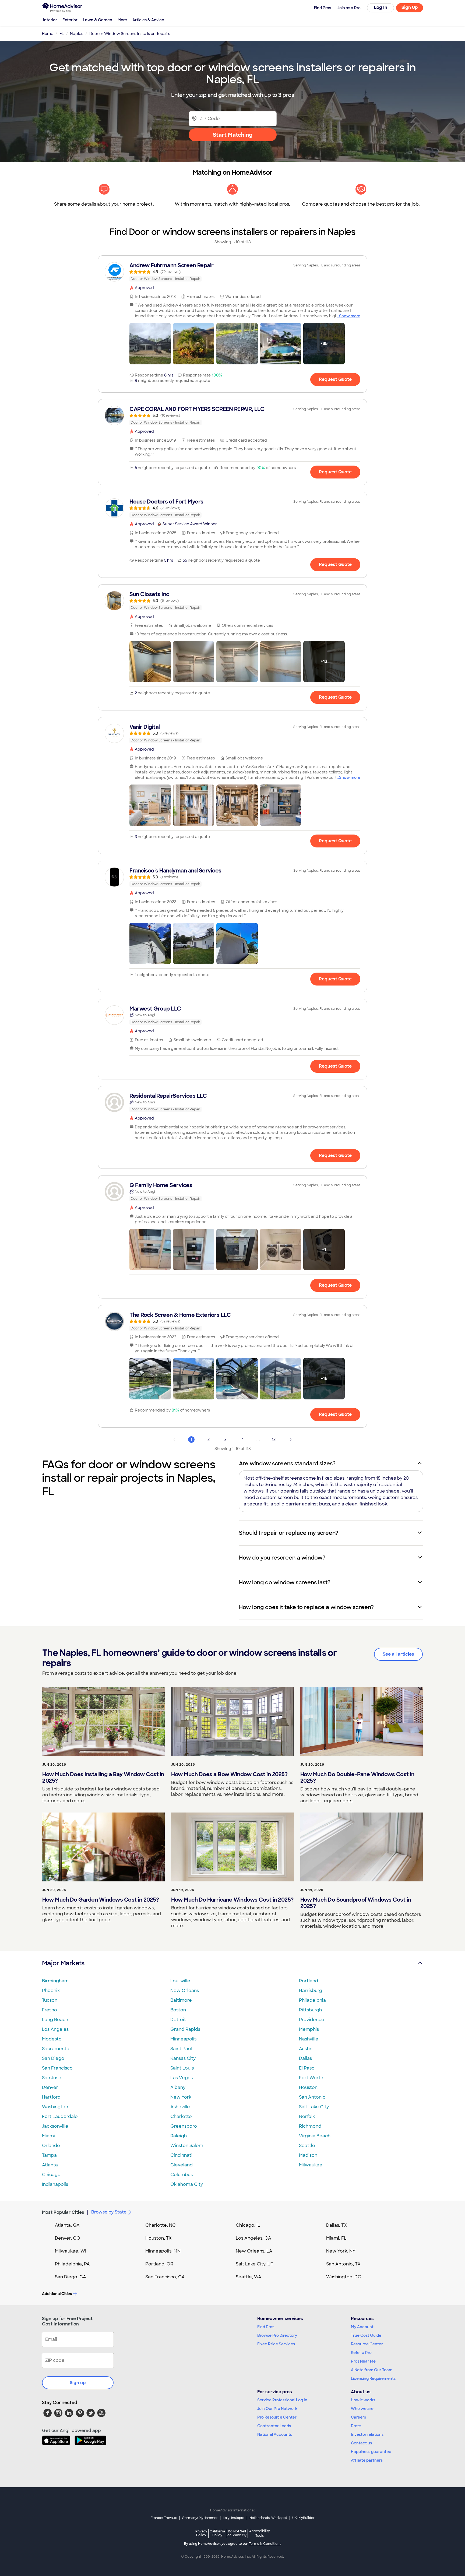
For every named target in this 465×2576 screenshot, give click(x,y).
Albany (178, 2087)
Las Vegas (182, 2078)
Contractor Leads (274, 2426)
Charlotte (181, 2116)
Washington (55, 2107)
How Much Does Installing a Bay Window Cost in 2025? (103, 1778)
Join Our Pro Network (277, 2409)
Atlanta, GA (67, 2225)
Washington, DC (344, 2277)
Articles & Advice (148, 20)
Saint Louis (182, 2068)
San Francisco (57, 2068)
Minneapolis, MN (163, 2251)
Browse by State (109, 2212)
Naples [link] (77, 34)
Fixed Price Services (276, 2344)
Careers (358, 2417)
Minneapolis (183, 2039)
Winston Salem (187, 2146)
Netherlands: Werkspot (268, 2518)
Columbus (182, 2175)
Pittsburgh (310, 2010)
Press (356, 2426)
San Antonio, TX (343, 2264)
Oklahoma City (187, 2184)
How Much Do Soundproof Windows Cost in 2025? (356, 1903)
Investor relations (367, 2434)
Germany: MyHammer (200, 2518)
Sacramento (56, 2049)
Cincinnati (181, 2155)
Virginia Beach (315, 2136)
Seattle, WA (249, 2277)
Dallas (305, 2058)
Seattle (307, 2146)
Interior (50, 20)
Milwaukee (311, 2165)
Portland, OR (159, 2264)
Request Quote (335, 379)
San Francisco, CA (165, 2277)
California (217, 2533)
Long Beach (55, 2020)
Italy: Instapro (234, 2518)
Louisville (180, 1981)
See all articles (398, 1654)
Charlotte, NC (161, 2225)
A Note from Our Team (372, 2370)
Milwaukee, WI (71, 2251)
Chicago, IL (248, 2225)
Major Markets (63, 1963)
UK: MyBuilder (303, 2518)
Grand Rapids (185, 2029)
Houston (308, 2087)
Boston (178, 2010)
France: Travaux (164, 2518)
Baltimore (181, 2000)
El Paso (307, 2068)
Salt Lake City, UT (255, 2264)
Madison (308, 2155)
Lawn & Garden (98, 20)
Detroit (178, 2020)
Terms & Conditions (265, 2544)
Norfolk (307, 2116)
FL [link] (62, 34)
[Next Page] (291, 1440)
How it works (363, 2400)
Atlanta (50, 2165)
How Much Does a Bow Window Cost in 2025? (229, 1774)
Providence (312, 2020)
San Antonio (312, 2097)
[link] (232, 272)
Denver (50, 2087)
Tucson (50, 2000)
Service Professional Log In (282, 2400)
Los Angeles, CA (253, 2238)
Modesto (52, 2039)
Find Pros (266, 2327)
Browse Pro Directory (277, 2335)
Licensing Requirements (373, 2378)
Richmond (310, 2126)
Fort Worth (311, 2078)
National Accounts (275, 2434)
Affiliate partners (367, 2460)
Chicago (51, 2175)
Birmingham (55, 1981)
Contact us (361, 2443)
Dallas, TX (337, 2225)
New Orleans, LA (254, 2251)
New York (181, 2097)
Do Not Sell (237, 2533)
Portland (309, 1981)
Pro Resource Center (277, 2417)
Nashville (309, 2039)
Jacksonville (55, 2126)
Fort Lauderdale (60, 2116)
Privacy (201, 2533)
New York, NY (341, 2251)
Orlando (51, 2146)
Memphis (309, 2029)
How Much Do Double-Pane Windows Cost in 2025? (357, 1778)
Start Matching (233, 135)
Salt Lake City (314, 2107)
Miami (48, 2136)
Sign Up (410, 7)
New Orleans (185, 1991)
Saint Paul (181, 2049)
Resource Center (367, 2344)
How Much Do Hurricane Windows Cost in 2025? (232, 1900)
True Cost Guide (366, 2335)
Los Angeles (55, 2029)
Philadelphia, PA (72, 2264)
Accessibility (260, 2533)
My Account (362, 2327)
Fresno (50, 2010)
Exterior (70, 20)
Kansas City (183, 2058)
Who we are (362, 2409)
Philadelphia (312, 2000)
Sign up (78, 2383)
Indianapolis (55, 2184)
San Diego (53, 2058)
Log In (381, 7)
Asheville (180, 2107)
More (122, 20)
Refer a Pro (361, 2353)
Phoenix (51, 1991)
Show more (350, 316)
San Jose (52, 2078)
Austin (306, 2049)
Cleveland (182, 2165)
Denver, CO (68, 2238)
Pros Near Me (363, 2361)
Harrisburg (311, 1991)
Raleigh (179, 2136)
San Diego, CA (71, 2277)
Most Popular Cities (63, 2212)
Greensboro (184, 2126)
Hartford (51, 2097)
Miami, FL (336, 2238)
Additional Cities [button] (57, 2294)
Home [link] (48, 34)
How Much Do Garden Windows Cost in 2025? (101, 1900)
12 (274, 1440)
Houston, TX (158, 2238)
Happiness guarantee (371, 2452)
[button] (150, 344)
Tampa (49, 2155)
